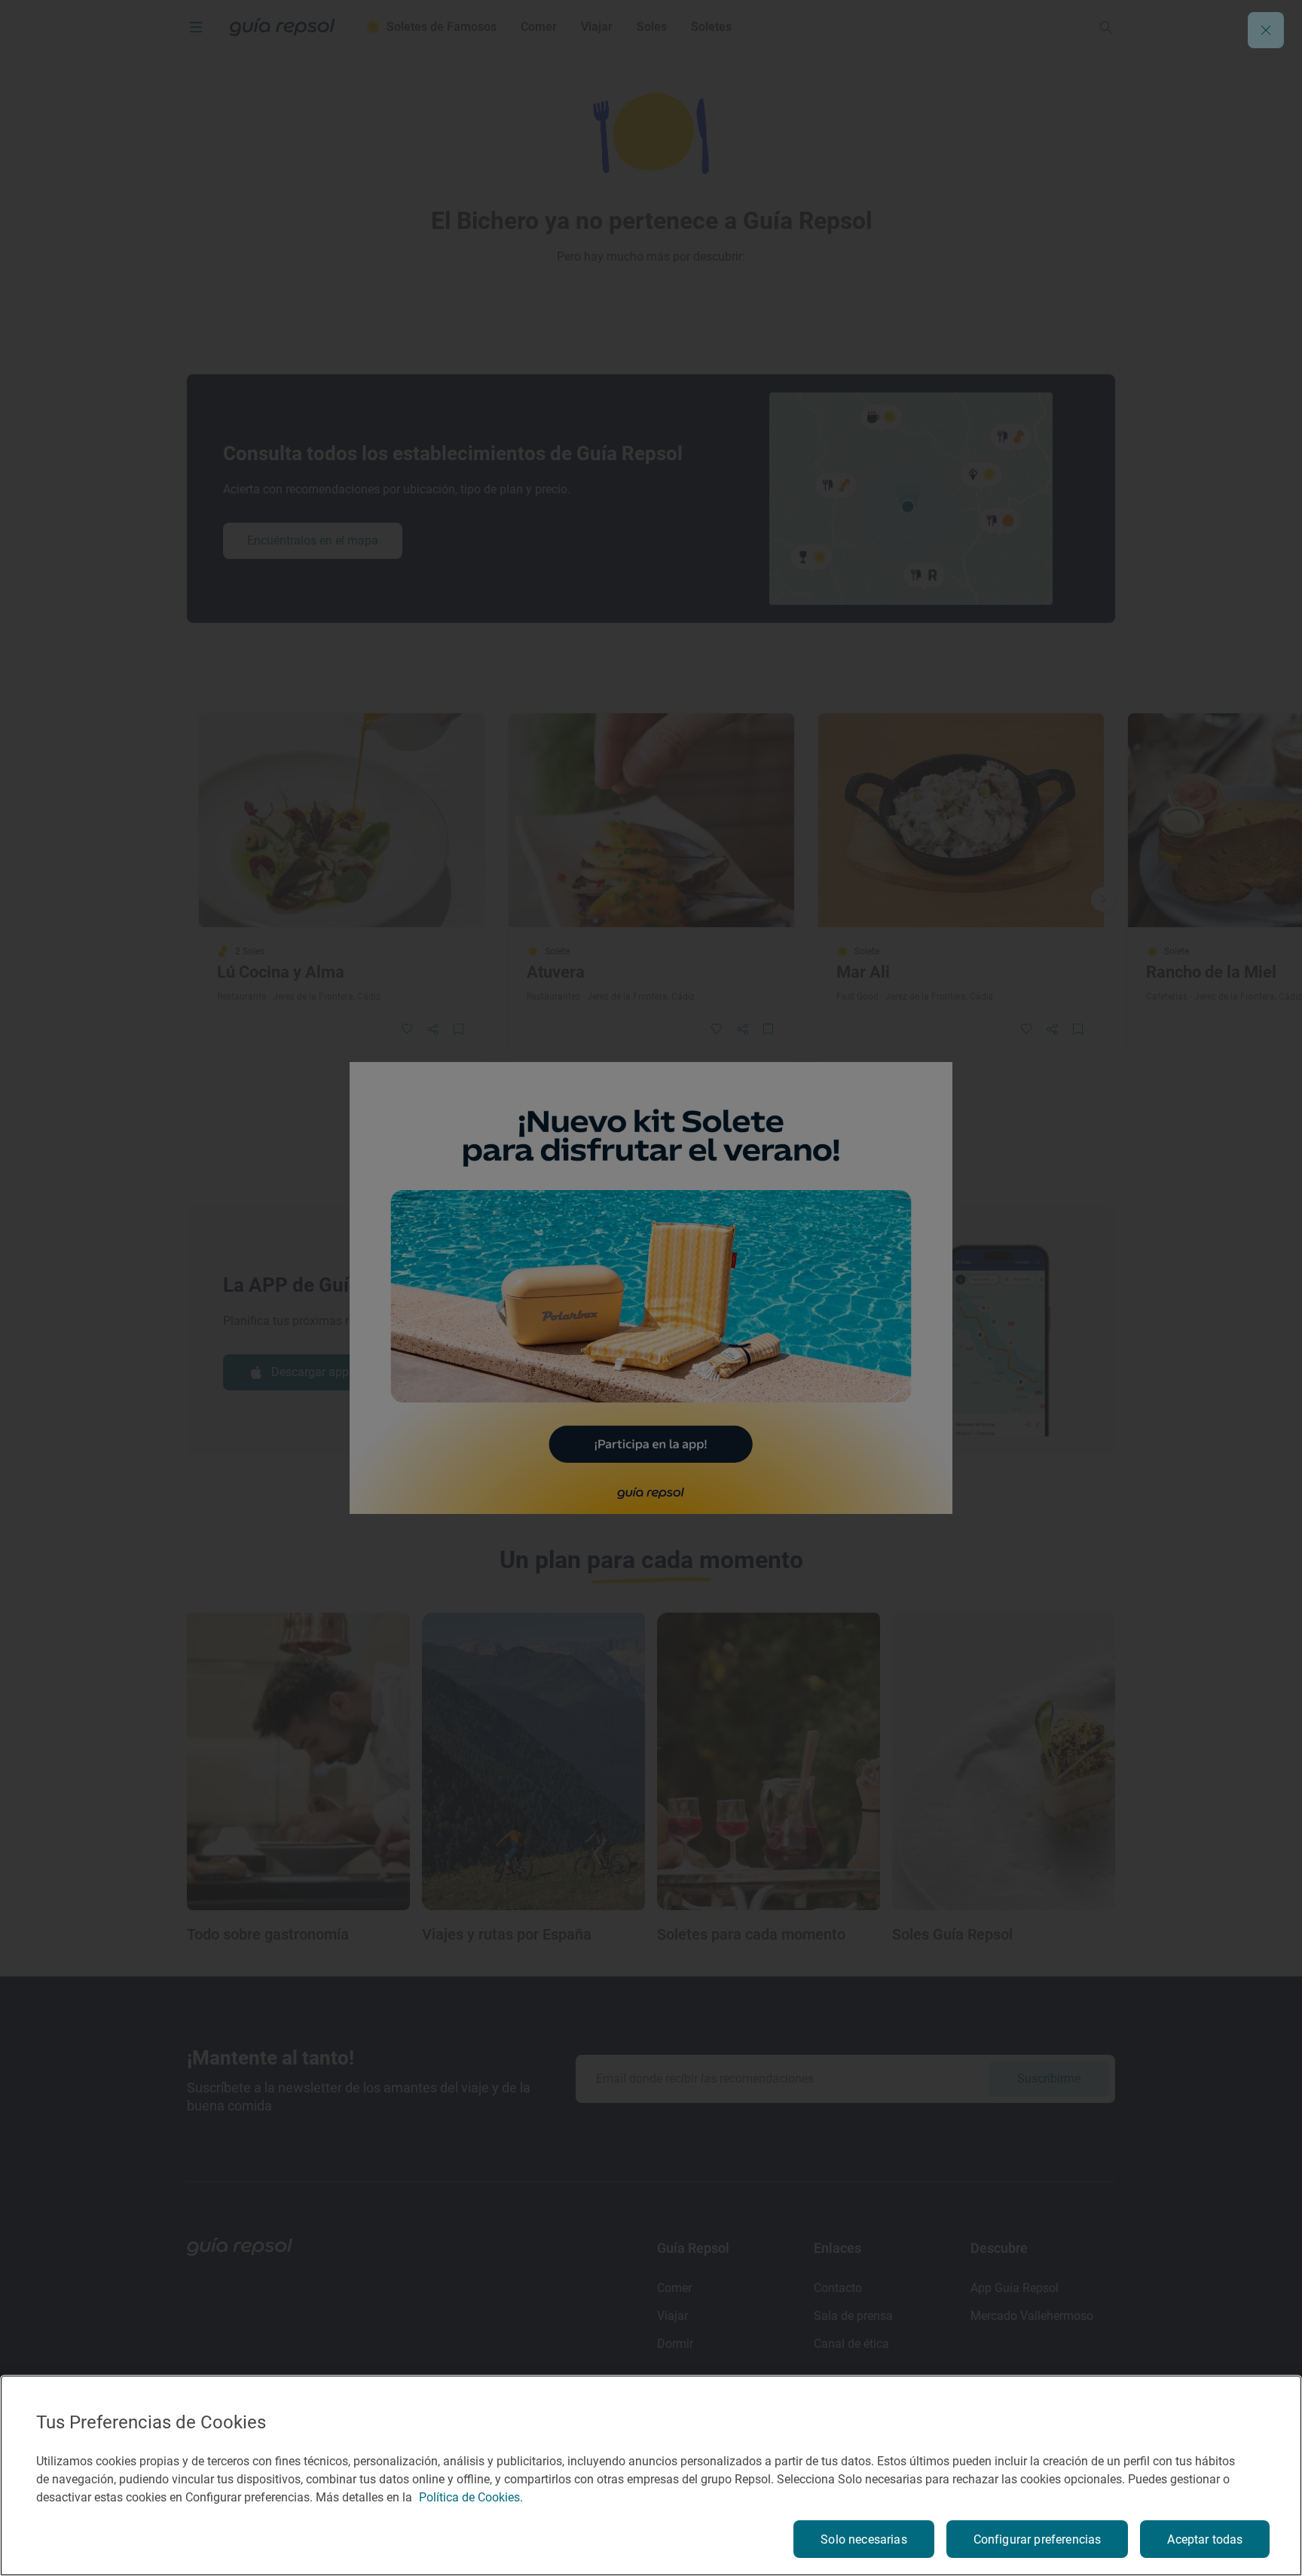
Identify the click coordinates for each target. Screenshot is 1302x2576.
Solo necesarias (863, 2539)
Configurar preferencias (1038, 2539)
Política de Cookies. (471, 2497)
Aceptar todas (1205, 2539)
